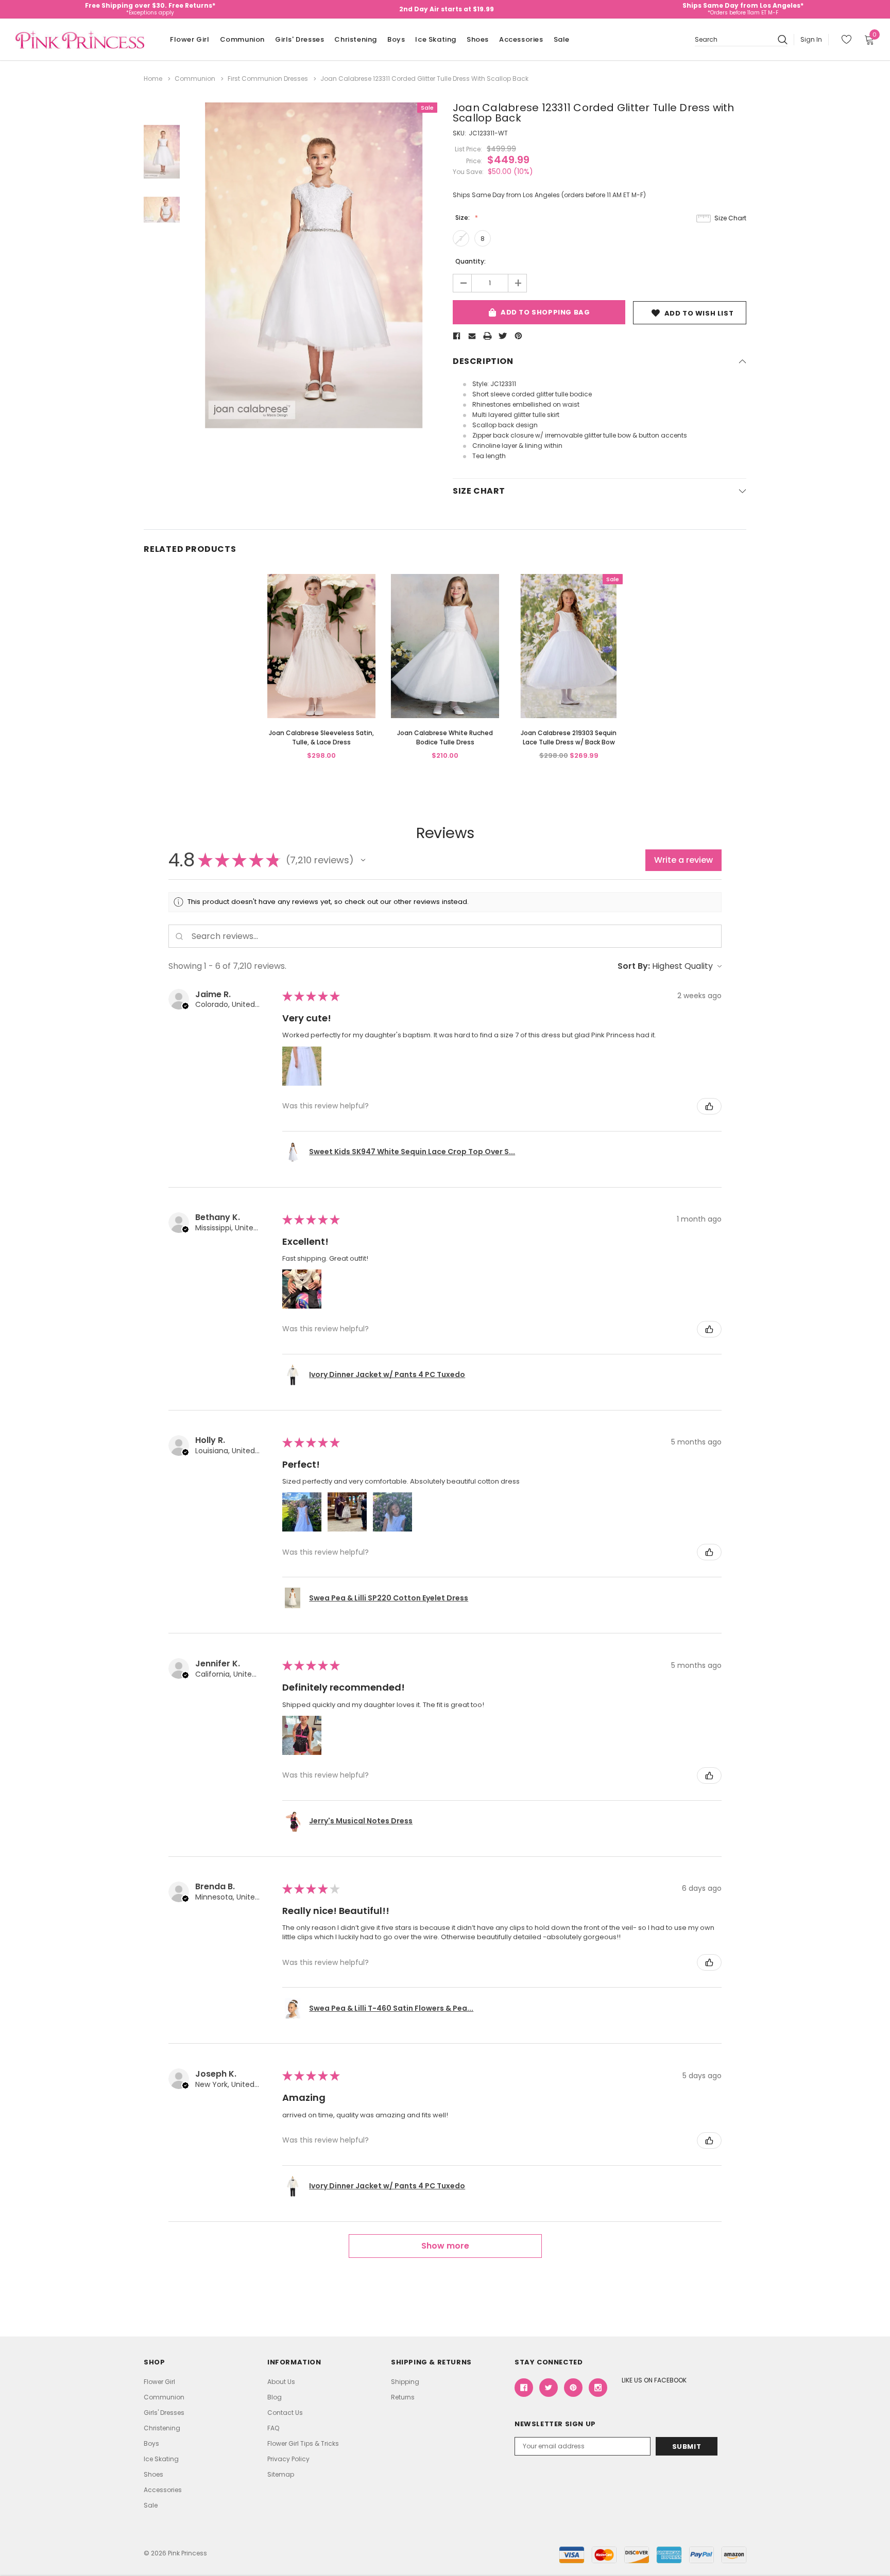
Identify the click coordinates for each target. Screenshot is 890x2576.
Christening (356, 39)
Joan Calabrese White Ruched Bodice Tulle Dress (445, 737)
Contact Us (285, 2413)
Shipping (405, 2382)
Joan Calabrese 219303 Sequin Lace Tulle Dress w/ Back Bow (569, 737)
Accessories (521, 39)
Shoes (478, 39)
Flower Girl (190, 39)
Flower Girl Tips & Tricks (303, 2443)
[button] (363, 860)
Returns (403, 2397)
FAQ (273, 2428)
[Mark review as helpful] (709, 1106)
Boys (396, 39)
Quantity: (470, 261)
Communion (242, 39)
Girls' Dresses (299, 39)
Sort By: (634, 966)
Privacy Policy (288, 2459)
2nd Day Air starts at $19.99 (447, 9)
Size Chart (730, 218)
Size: (463, 217)
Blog (275, 2397)
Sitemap (281, 2474)
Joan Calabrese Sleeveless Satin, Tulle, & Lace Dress (321, 737)
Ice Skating (436, 39)
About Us (281, 2382)
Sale (562, 39)
